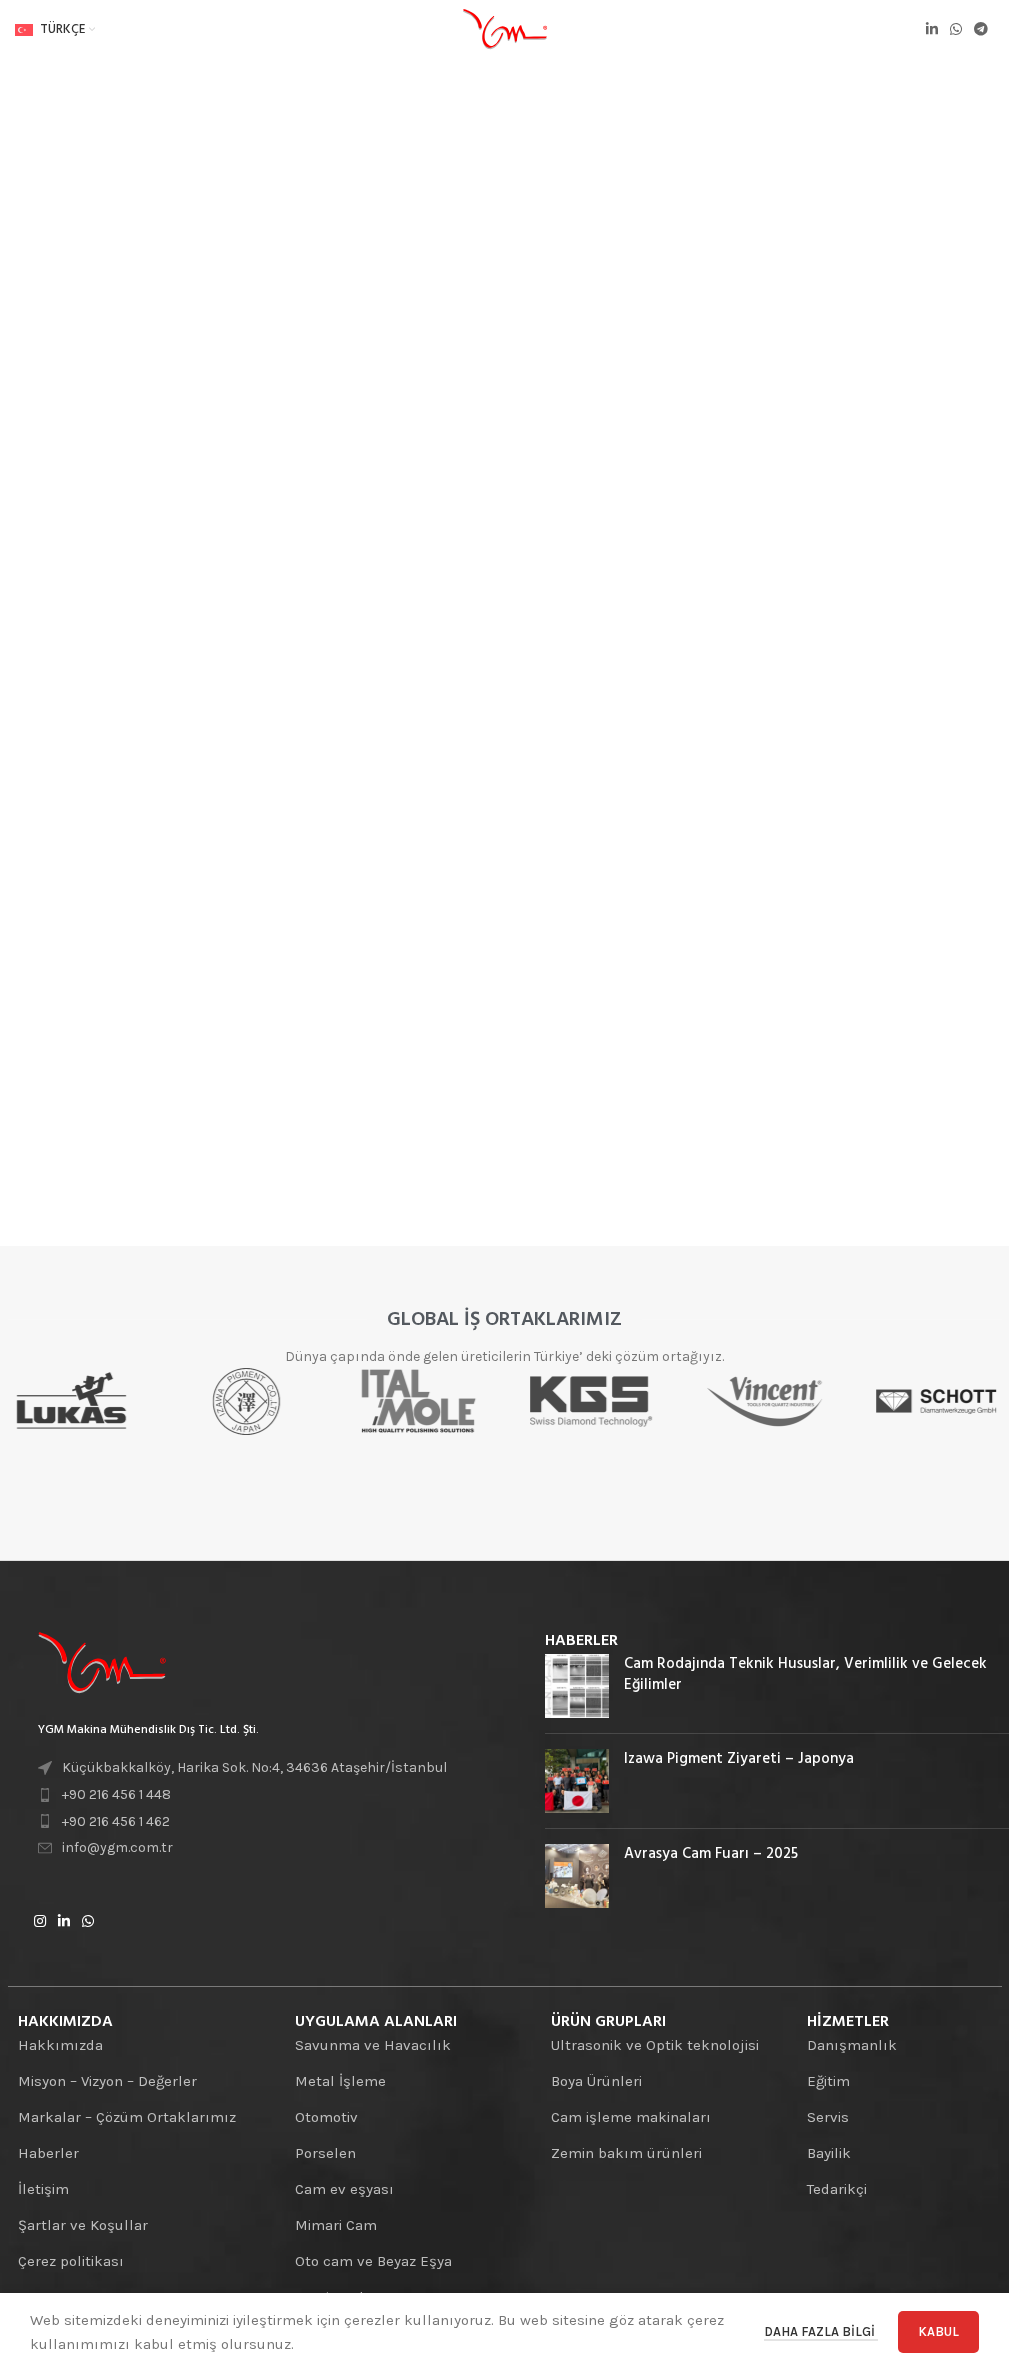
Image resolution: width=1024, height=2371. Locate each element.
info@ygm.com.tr (117, 1847)
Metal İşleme (340, 2081)
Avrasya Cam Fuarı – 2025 (711, 1854)
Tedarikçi (837, 2189)
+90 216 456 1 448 (116, 1794)
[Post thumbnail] (577, 1686)
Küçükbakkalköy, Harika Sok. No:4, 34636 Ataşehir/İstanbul (254, 1767)
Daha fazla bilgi (821, 2331)
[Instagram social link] (40, 1922)
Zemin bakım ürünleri (626, 2153)
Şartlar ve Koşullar (83, 2225)
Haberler (48, 2153)
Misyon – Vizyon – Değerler (107, 2081)
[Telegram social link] (981, 30)
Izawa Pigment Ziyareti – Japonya (739, 1759)
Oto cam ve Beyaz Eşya (373, 2261)
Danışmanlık (852, 2045)
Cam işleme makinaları (631, 2117)
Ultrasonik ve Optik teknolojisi (655, 2045)
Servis (828, 2117)
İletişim (43, 2189)
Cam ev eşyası (344, 2189)
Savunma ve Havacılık (373, 2045)
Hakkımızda (60, 2045)
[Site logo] (505, 29)
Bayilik (829, 2153)
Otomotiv (326, 2117)
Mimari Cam (336, 2225)
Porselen (325, 2153)
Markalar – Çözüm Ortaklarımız (127, 2117)
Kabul (938, 2331)
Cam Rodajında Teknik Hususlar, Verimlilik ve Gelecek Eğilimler (805, 1674)
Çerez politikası (71, 2261)
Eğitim (828, 2081)
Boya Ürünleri (596, 2081)
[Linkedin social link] (932, 30)
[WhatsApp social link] (956, 30)
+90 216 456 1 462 (116, 1821)
